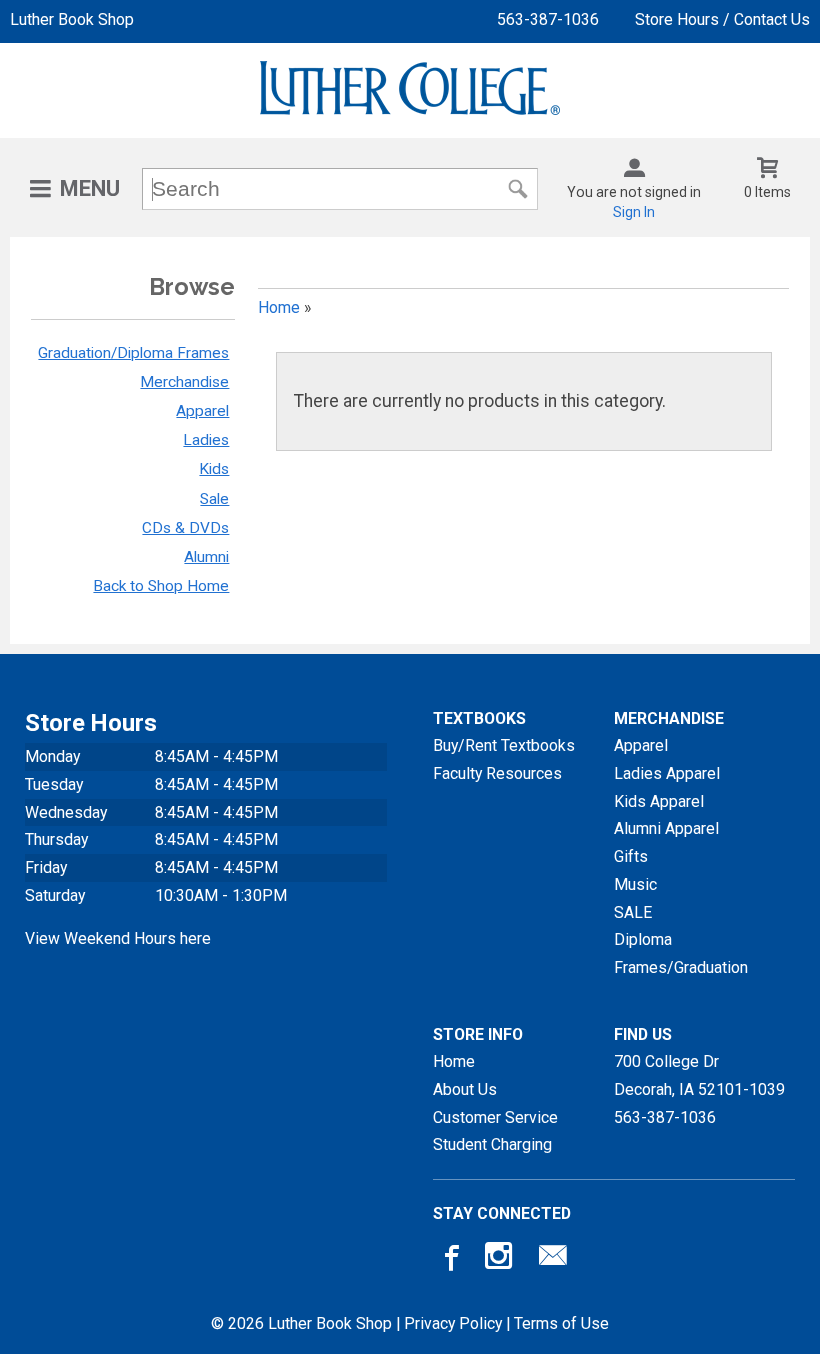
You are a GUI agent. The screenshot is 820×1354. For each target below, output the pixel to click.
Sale (214, 499)
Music (635, 884)
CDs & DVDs (185, 528)
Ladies (206, 440)
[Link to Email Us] (553, 1260)
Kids (214, 469)
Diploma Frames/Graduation (681, 953)
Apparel (202, 411)
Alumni (206, 557)
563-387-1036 (548, 19)
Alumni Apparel (666, 828)
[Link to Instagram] (501, 1260)
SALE (633, 912)
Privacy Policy (453, 1323)
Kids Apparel (659, 801)
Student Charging (492, 1144)
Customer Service (495, 1117)
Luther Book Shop (72, 19)
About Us (465, 1089)
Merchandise (184, 382)
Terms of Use (561, 1323)
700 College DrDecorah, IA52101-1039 (699, 1075)
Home (279, 307)
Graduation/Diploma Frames (133, 353)
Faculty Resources (497, 773)
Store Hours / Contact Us (722, 19)
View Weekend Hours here (118, 938)
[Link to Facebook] (449, 1260)
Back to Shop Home (161, 586)
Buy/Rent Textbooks (504, 745)
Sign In (634, 212)
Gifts (631, 856)
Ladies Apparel (667, 773)
